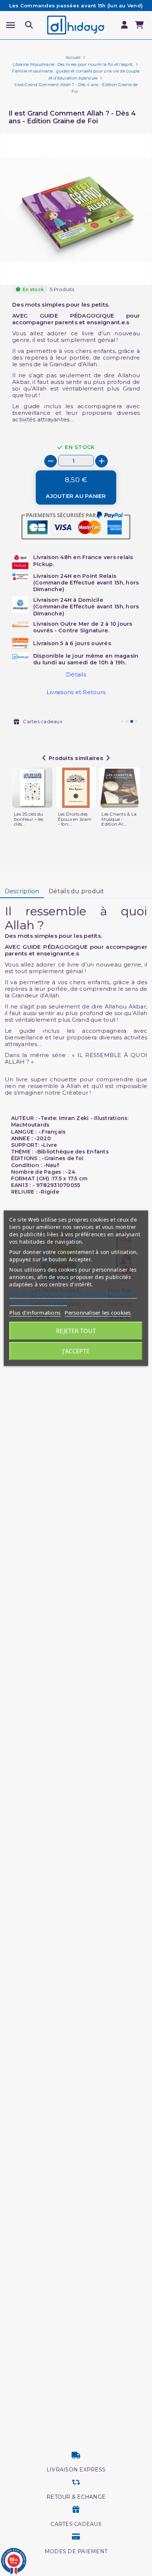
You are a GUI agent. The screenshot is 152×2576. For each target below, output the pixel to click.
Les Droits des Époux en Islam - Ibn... (75, 819)
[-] (51, 461)
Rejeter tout (76, 1331)
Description (22, 891)
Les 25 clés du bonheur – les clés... (29, 819)
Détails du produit (77, 891)
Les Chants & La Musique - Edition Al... (119, 819)
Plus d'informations (35, 1312)
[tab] (22, 892)
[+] (101, 461)
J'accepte (76, 1351)
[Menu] (11, 25)
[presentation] (121, 267)
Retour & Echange (76, 2497)
